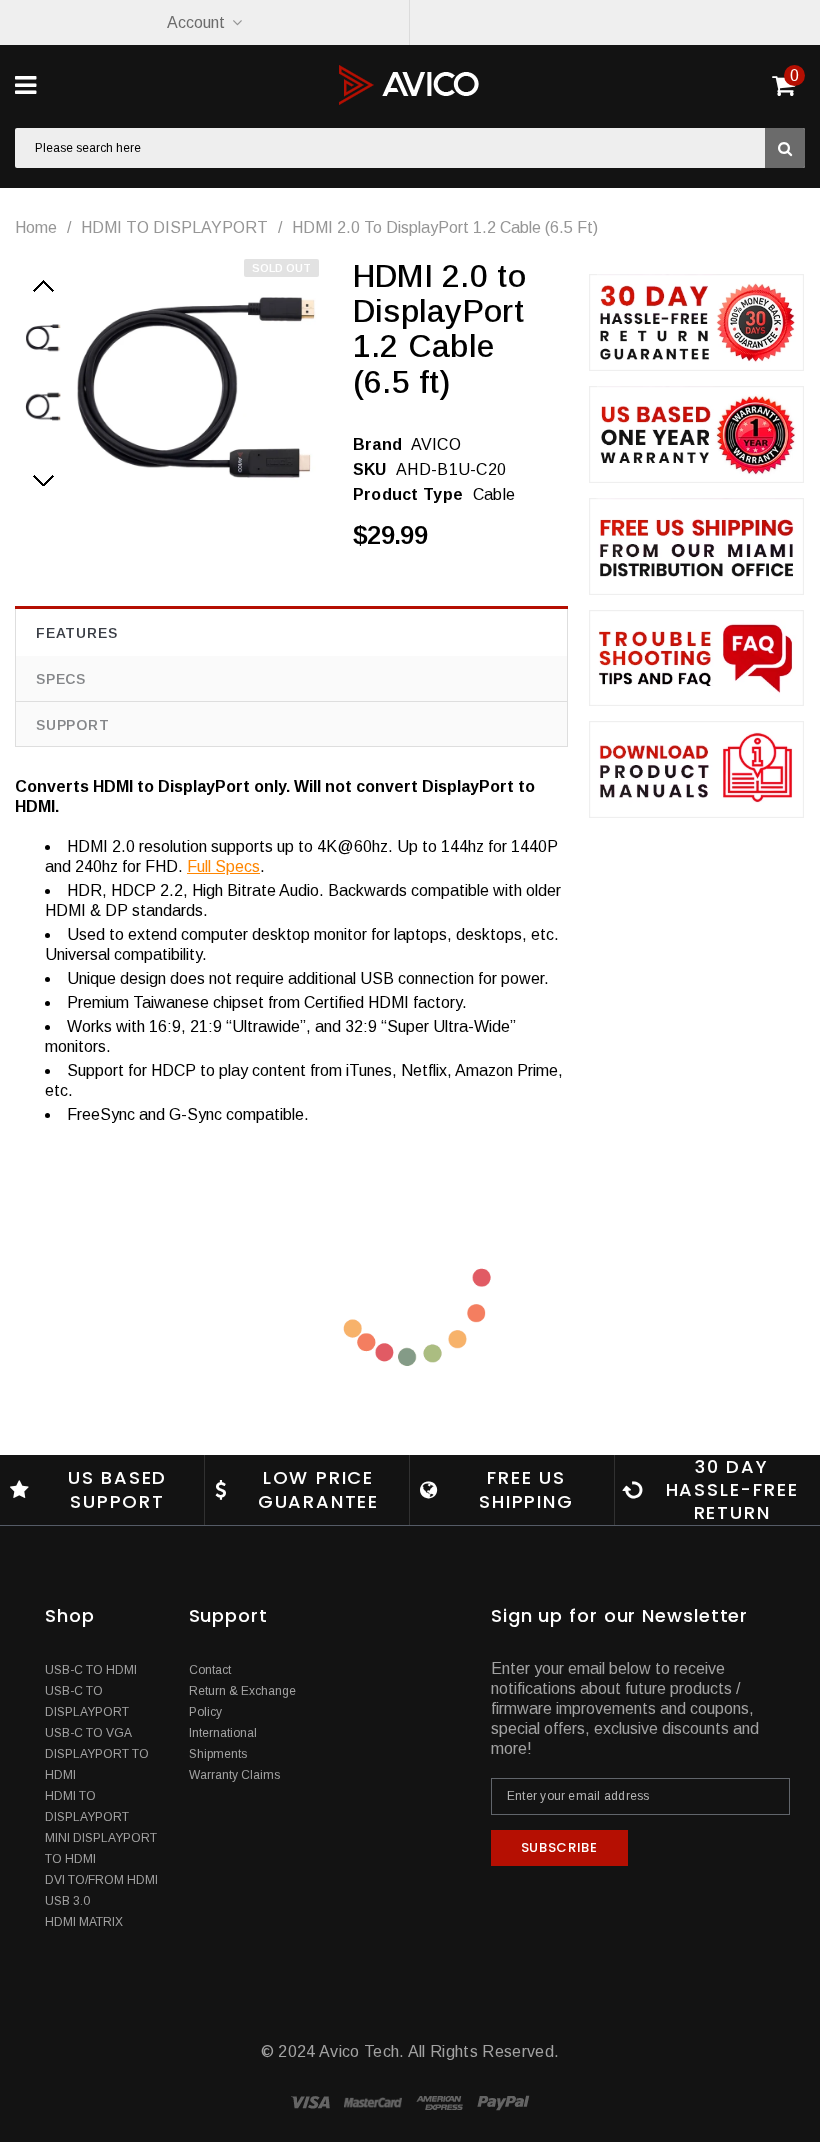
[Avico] (410, 85)
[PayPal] (503, 2101)
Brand (378, 444)
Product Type (408, 494)
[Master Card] (375, 2101)
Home (36, 227)
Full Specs (223, 866)
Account (196, 22)
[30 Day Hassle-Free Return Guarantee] (696, 322)
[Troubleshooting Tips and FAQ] (696, 658)
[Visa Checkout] (312, 2101)
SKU (370, 469)
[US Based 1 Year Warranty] (696, 434)
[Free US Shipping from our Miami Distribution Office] (696, 546)
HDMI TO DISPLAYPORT (174, 227)
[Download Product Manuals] (696, 769)
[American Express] (441, 2101)
